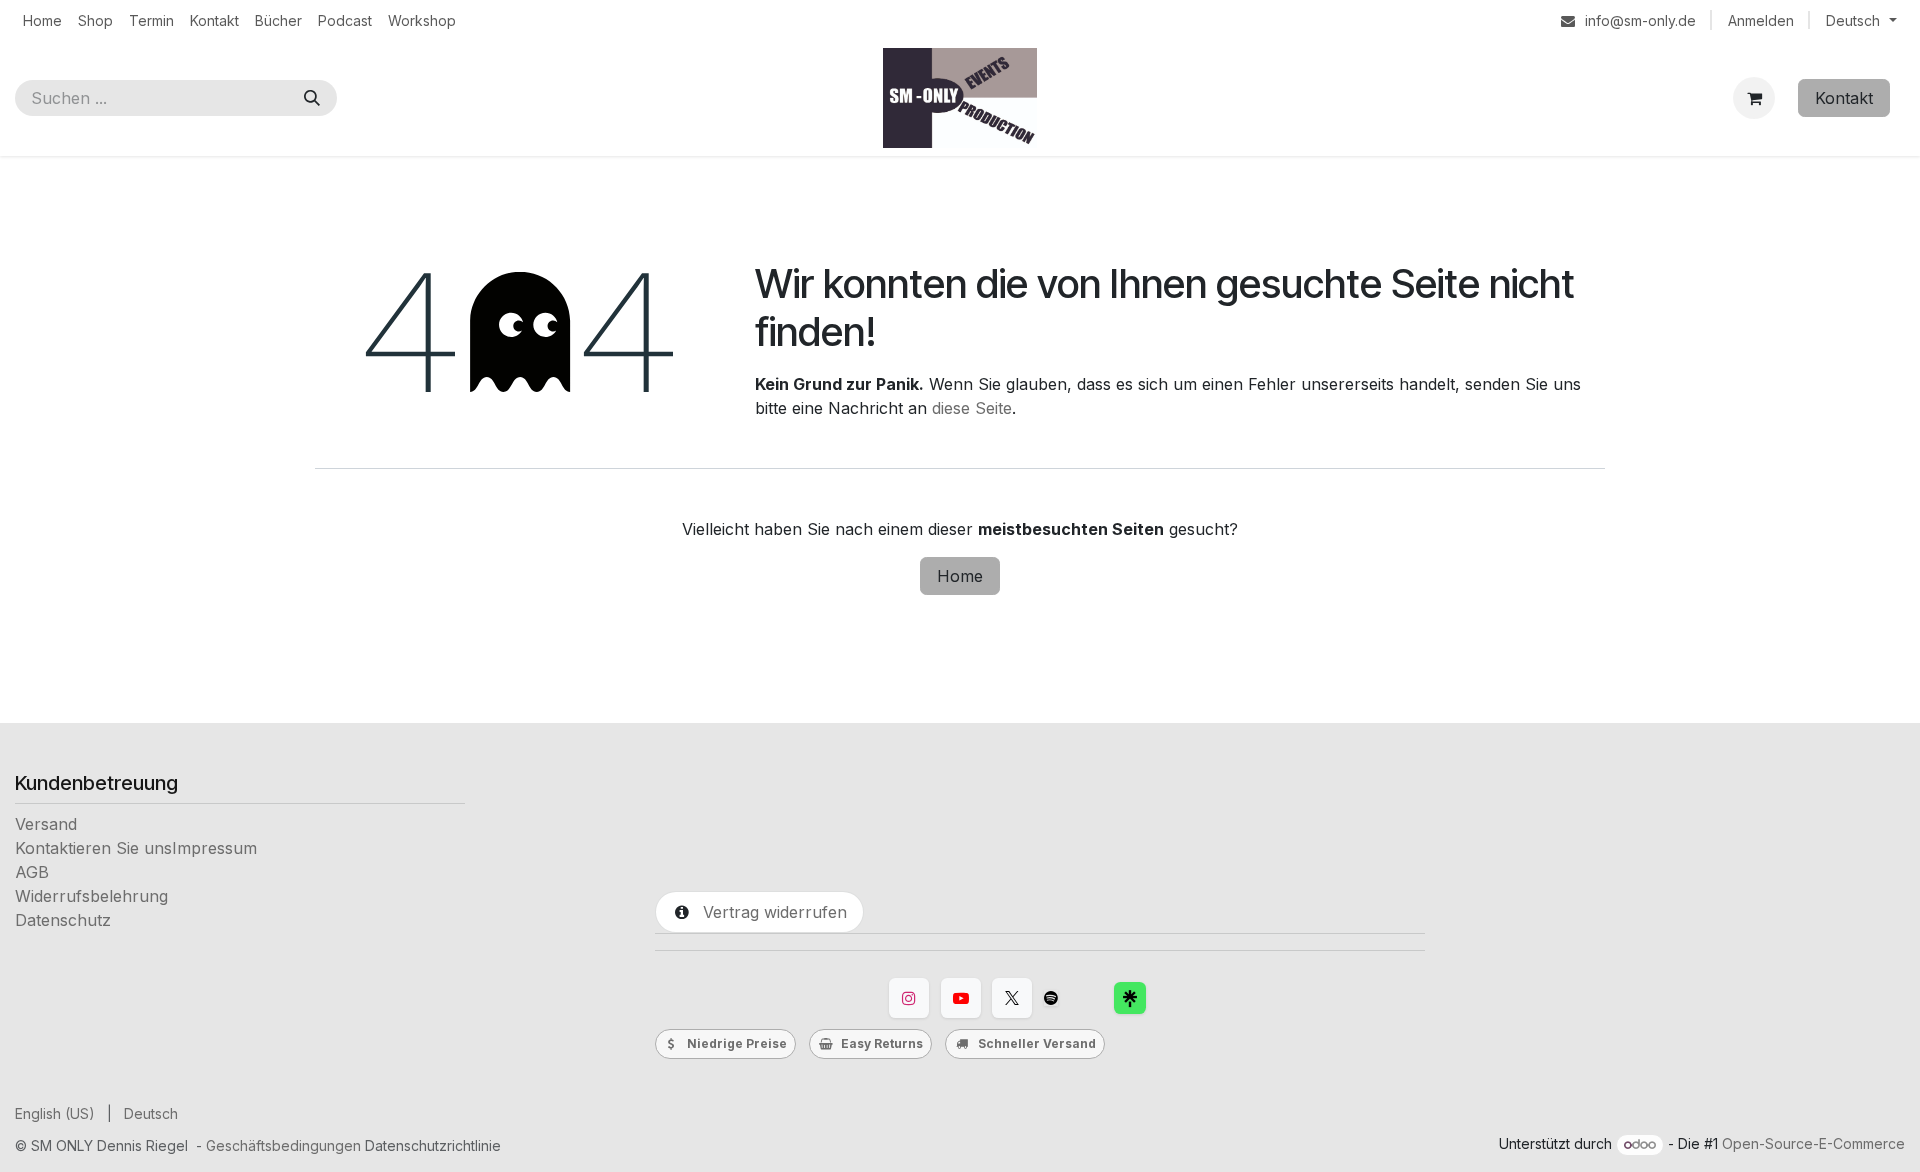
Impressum (214, 848)
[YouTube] (961, 998)
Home (960, 576)
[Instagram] (909, 998)
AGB (32, 872)
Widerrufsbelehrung (91, 896)
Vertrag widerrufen (770, 912)
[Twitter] (1012, 998)
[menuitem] (42, 20)
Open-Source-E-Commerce (1813, 1143)
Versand (46, 824)
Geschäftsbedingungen (283, 1145)
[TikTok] (1051, 998)
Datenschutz (63, 920)
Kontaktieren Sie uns (93, 848)
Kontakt (1844, 98)
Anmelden (1761, 20)
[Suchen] (312, 98)
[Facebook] (1130, 998)
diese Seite (972, 408)
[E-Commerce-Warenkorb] (1754, 98)
